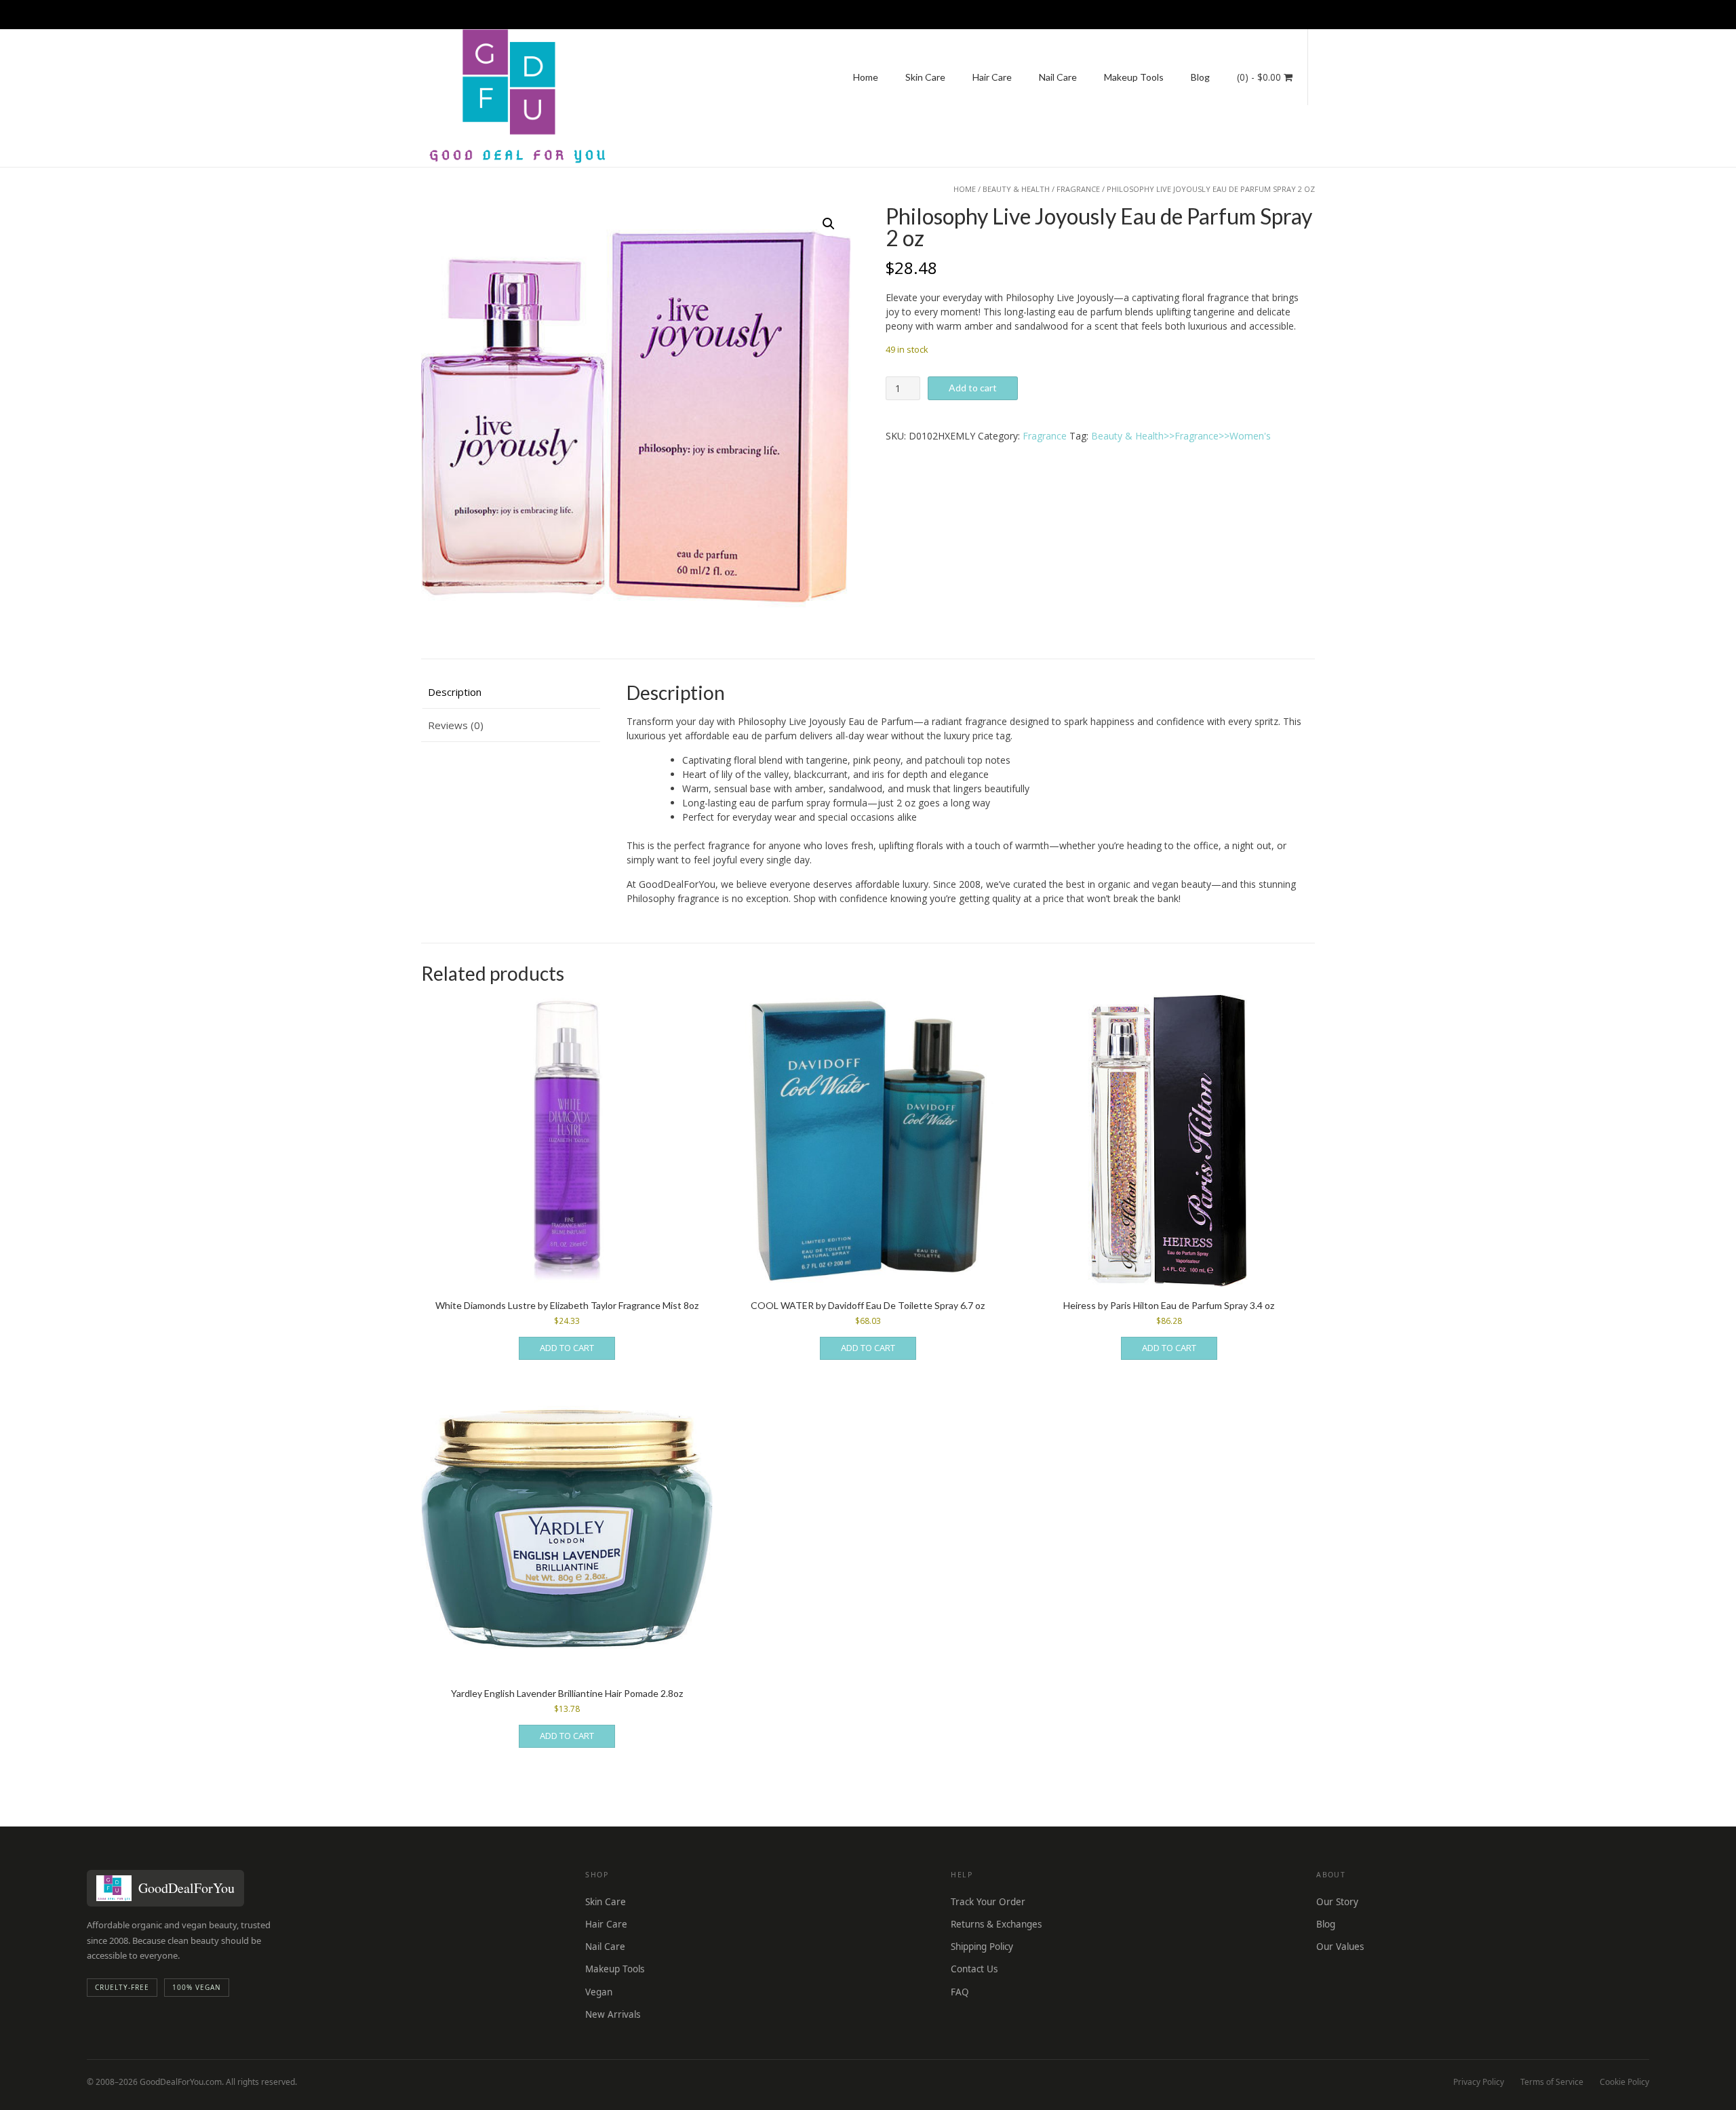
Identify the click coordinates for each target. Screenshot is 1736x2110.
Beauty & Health (1016, 189)
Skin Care (925, 77)
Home (866, 77)
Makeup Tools (1134, 77)
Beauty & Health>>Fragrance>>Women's (1181, 436)
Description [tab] (455, 692)
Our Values (1340, 1947)
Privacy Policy (1479, 2082)
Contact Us (974, 1969)
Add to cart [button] (567, 1348)
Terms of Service (1552, 2082)
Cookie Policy (1624, 2082)
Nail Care (1058, 77)
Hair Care (992, 77)
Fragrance (1078, 189)
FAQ (960, 1992)
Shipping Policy (982, 1947)
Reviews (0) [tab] (456, 725)
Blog (1200, 77)
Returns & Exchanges (996, 1924)
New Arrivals (613, 2014)
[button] (829, 224)
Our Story (1337, 1902)
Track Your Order (988, 1902)
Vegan (599, 1992)
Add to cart (973, 388)
